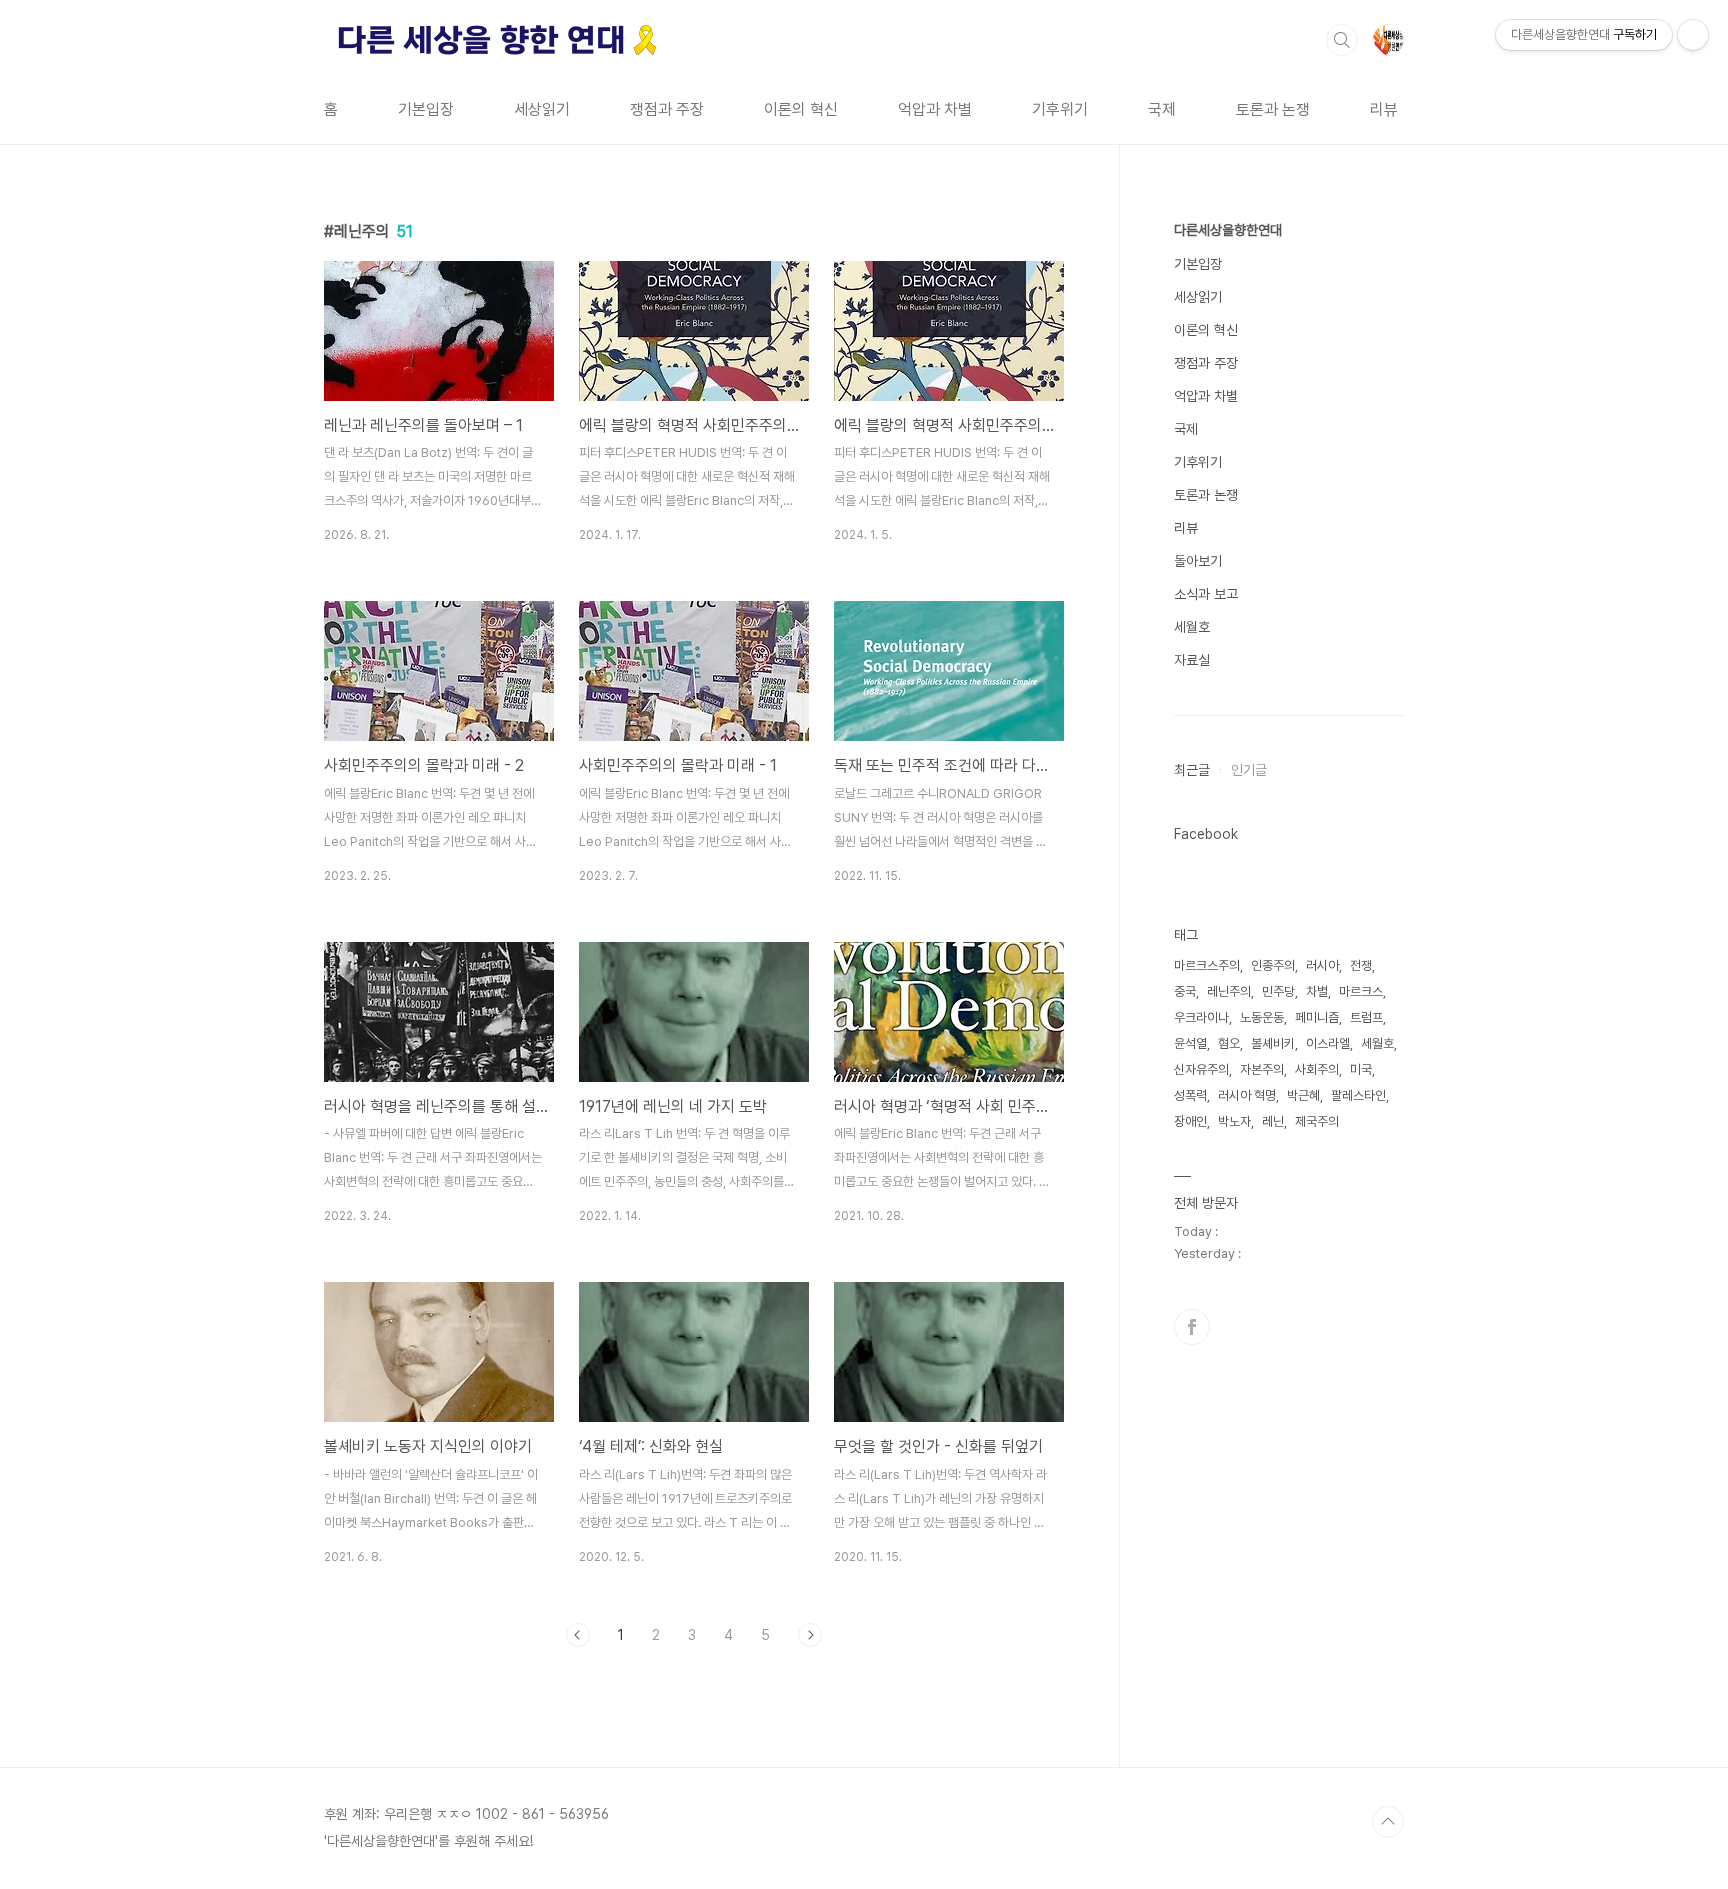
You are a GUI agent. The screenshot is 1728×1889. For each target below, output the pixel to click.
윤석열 (1190, 1043)
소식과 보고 (1206, 594)
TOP (1388, 1822)
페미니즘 (1317, 1017)
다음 (810, 1635)
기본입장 (426, 109)
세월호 (1192, 627)
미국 (1361, 1069)
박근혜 (1303, 1095)
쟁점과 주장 (667, 109)
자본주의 (1262, 1069)
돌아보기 (1198, 561)
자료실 (1192, 660)
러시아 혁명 (1247, 1095)
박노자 (1234, 1121)
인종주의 (1273, 965)
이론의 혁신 (801, 109)
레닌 (1273, 1121)
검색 (1342, 40)
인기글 (1249, 770)
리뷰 (1384, 109)
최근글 (1192, 770)
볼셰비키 (1273, 1043)
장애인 (1190, 1121)
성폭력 (1190, 1095)
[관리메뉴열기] (1693, 35)
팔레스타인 (1358, 1095)
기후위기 (1060, 109)
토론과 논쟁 (1273, 109)
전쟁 (1361, 965)
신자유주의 (1201, 1069)
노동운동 (1262, 1017)
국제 (1162, 109)
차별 (1317, 991)
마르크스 (1361, 991)
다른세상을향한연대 (1228, 230)
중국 (1185, 991)
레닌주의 (1229, 991)
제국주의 (1317, 1121)
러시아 (1322, 965)
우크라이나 (1201, 1017)
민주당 (1278, 991)
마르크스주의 (1207, 965)
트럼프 (1366, 1017)
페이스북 (1192, 1327)
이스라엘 (1328, 1043)
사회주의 (1317, 1069)
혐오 (1229, 1043)
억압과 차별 (935, 109)
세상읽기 (542, 109)
